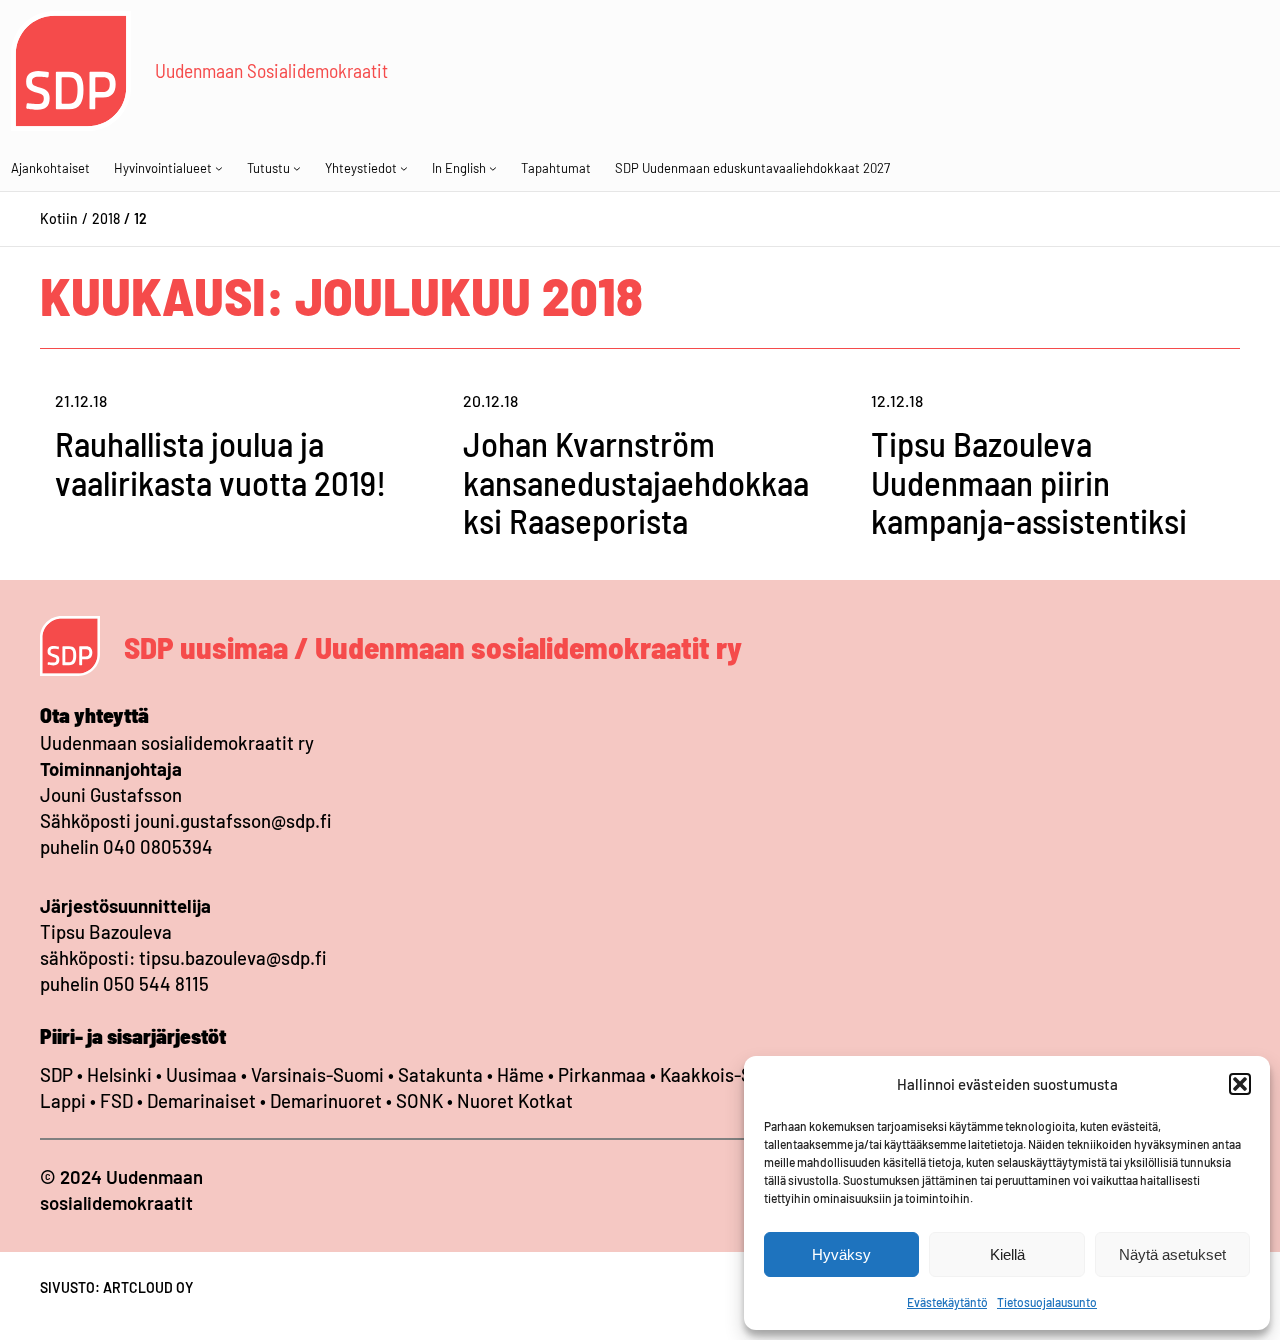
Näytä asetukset (1172, 1254)
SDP (56, 1074)
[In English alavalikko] (493, 168)
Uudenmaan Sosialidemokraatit (271, 70)
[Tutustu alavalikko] (297, 168)
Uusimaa (201, 1074)
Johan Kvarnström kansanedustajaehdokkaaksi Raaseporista (636, 481)
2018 (106, 218)
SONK (419, 1100)
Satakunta (440, 1074)
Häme (522, 1074)
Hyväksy (841, 1254)
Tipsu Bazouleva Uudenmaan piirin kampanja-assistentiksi (1029, 481)
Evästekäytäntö (947, 1302)
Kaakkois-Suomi (726, 1074)
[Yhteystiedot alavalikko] (404, 168)
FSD (116, 1100)
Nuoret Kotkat (515, 1100)
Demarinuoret (326, 1100)
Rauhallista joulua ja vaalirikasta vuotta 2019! (220, 462)
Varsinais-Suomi (317, 1074)
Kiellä (1007, 1254)
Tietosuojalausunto (1047, 1302)
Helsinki (121, 1074)
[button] (1240, 1084)
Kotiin (59, 218)
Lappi (63, 1100)
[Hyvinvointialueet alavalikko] (219, 168)
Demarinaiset (201, 1100)
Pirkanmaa (602, 1074)
